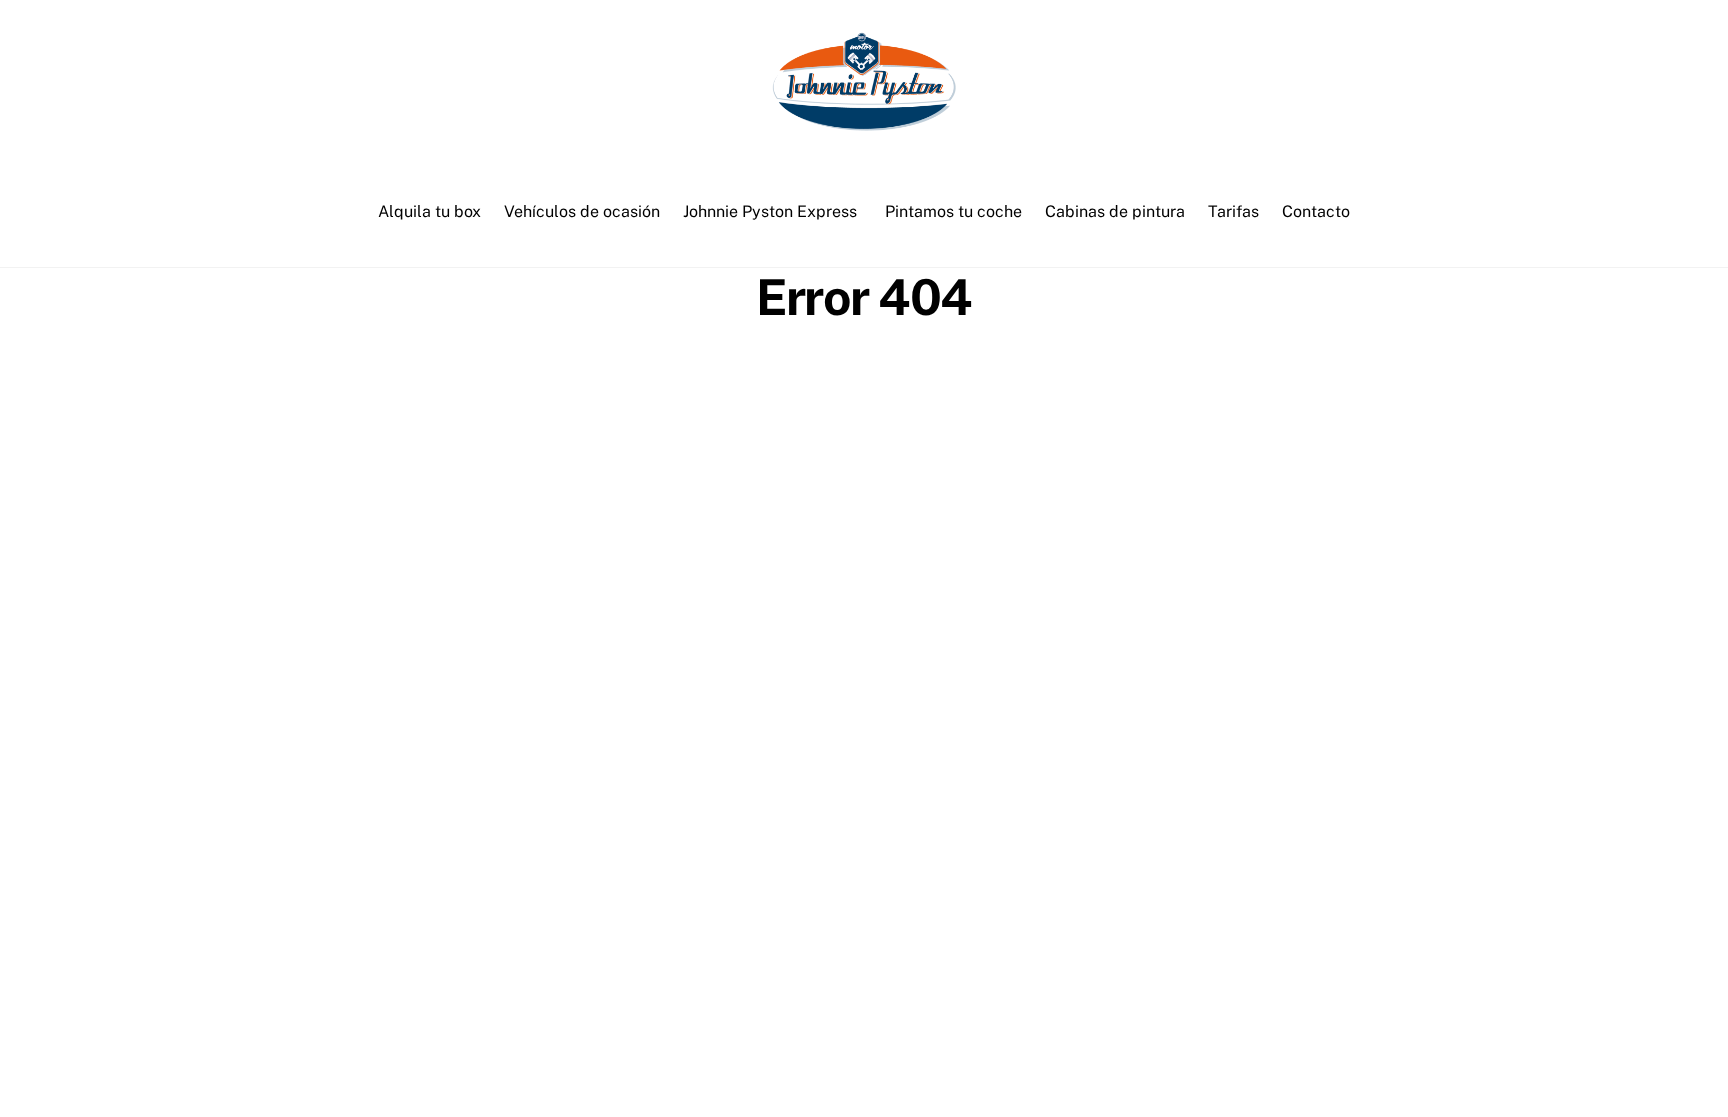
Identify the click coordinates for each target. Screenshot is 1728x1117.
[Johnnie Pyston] (863, 122)
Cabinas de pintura (1115, 211)
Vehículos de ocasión (582, 211)
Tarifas (1233, 211)
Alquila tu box (429, 211)
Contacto (1316, 211)
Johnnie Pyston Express (770, 211)
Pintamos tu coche (953, 211)
